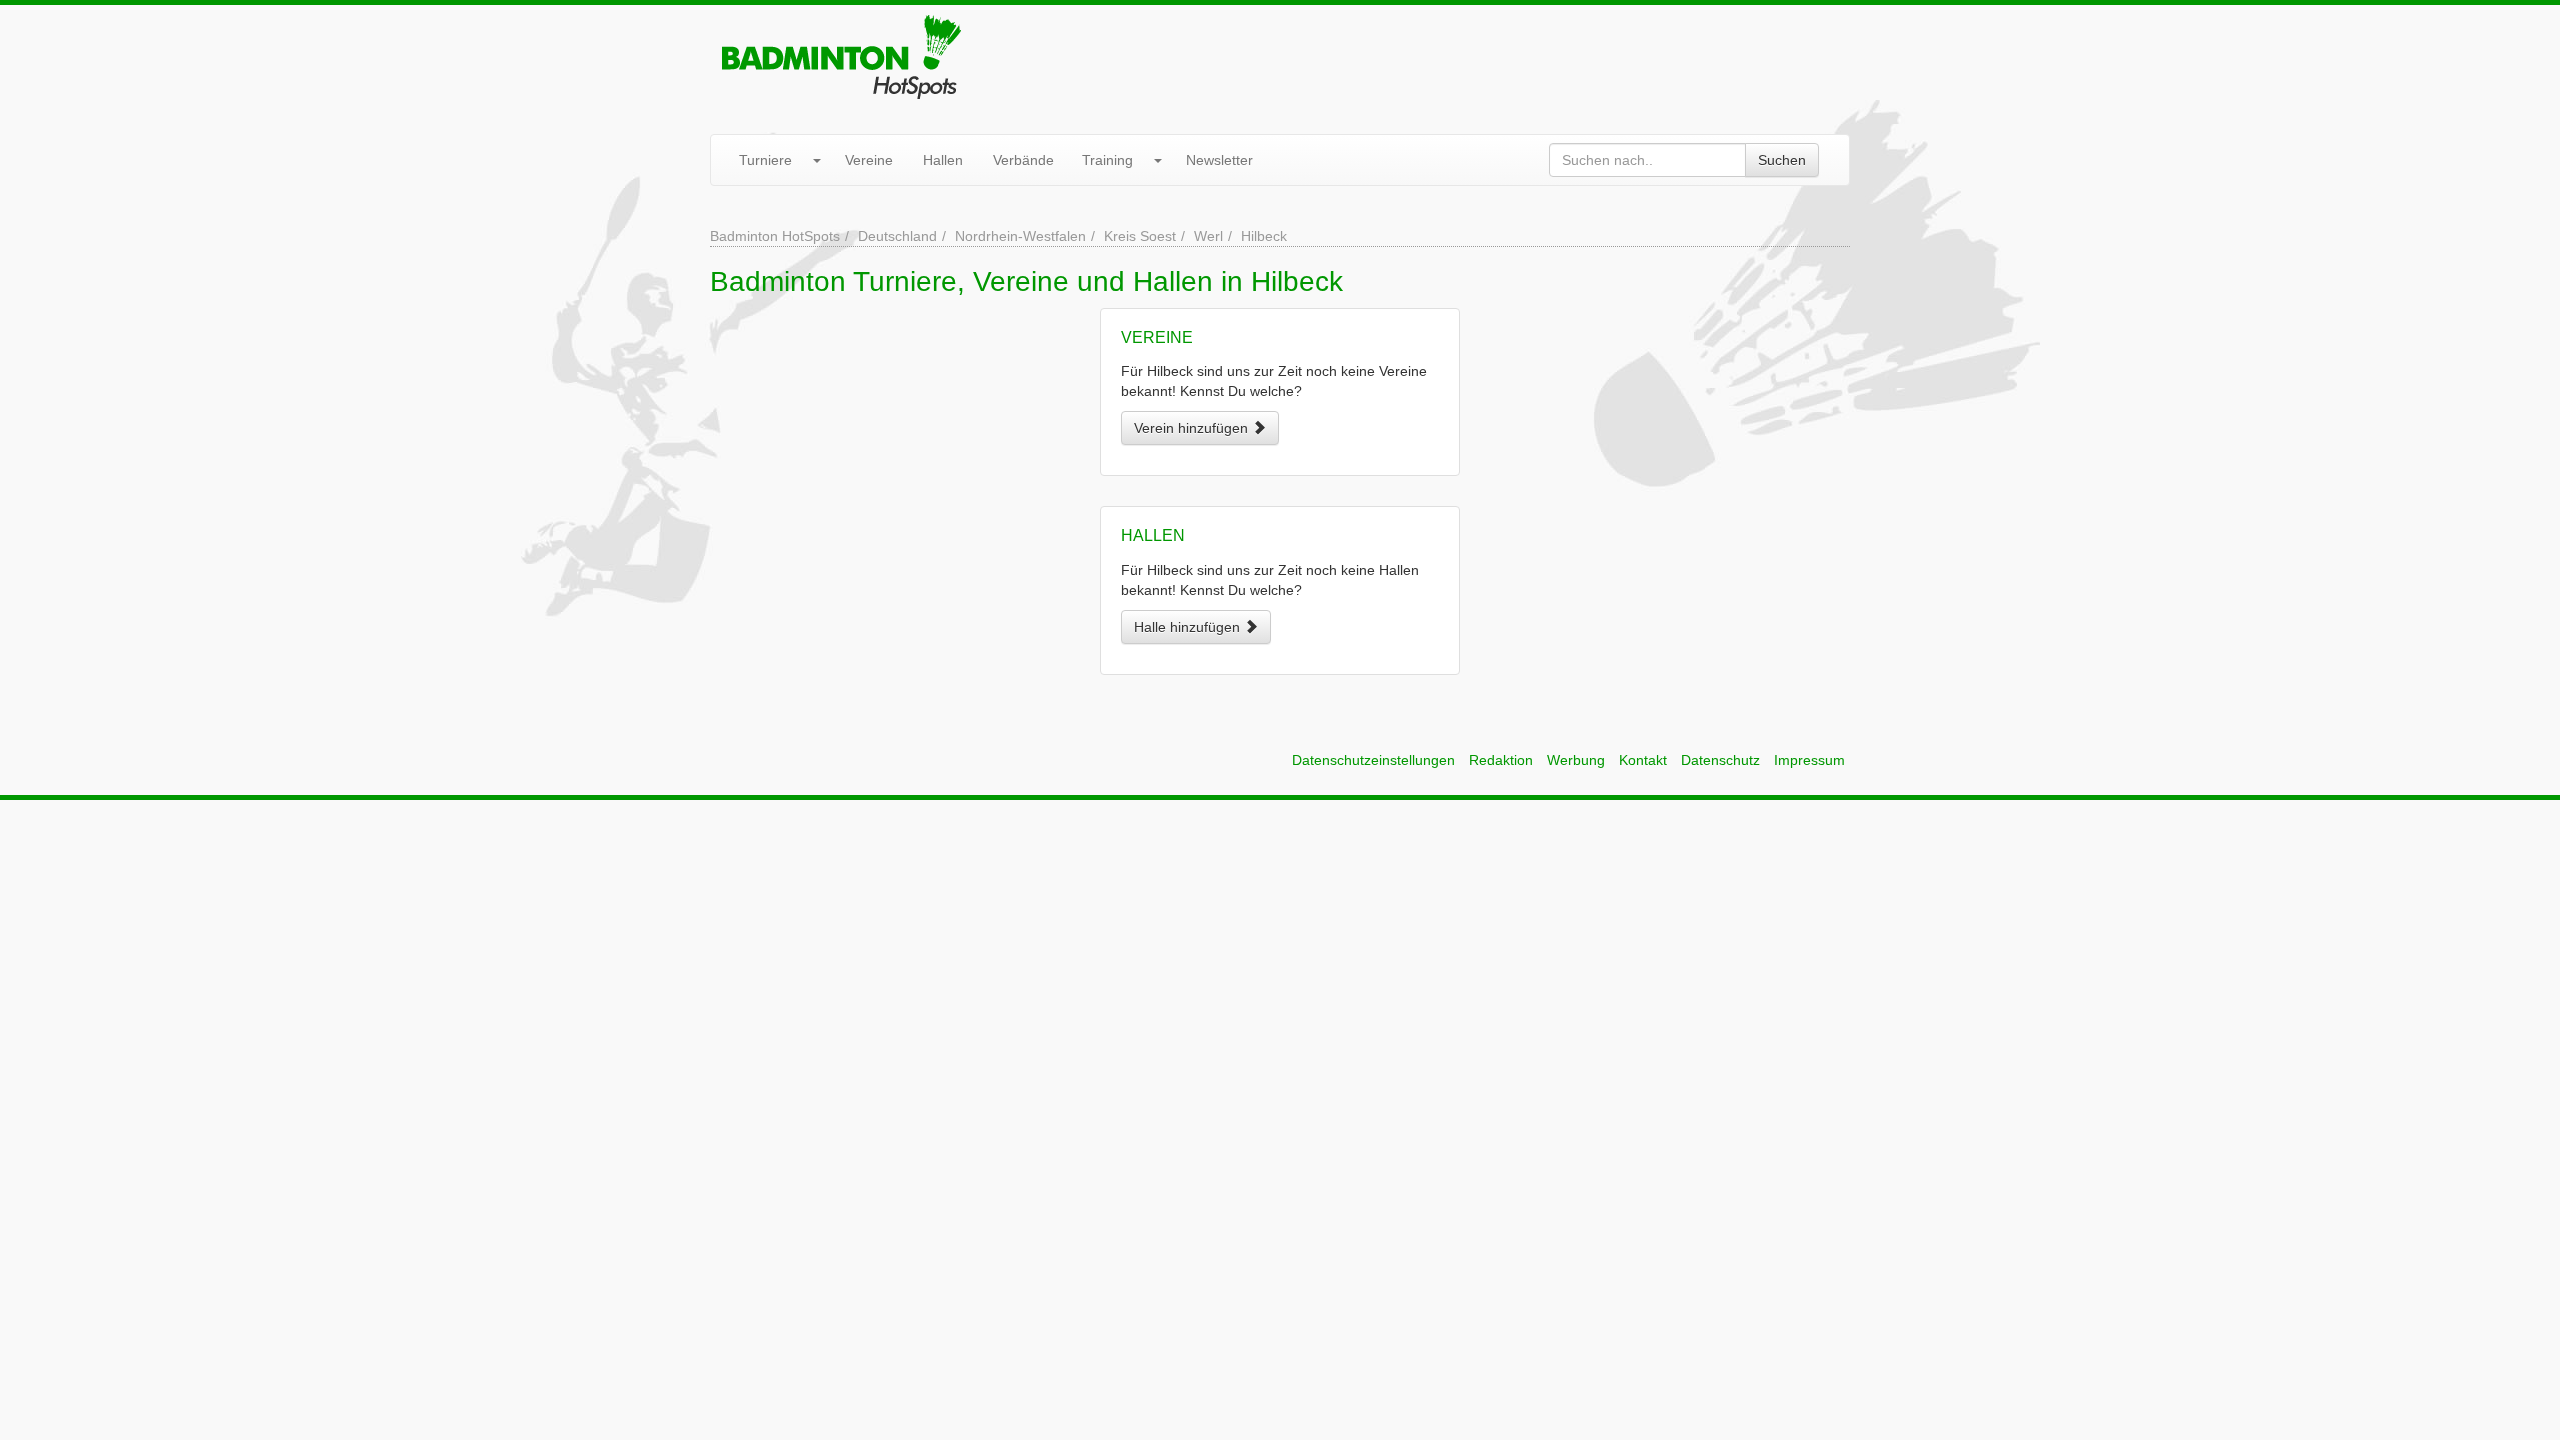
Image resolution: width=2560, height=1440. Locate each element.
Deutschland (897, 236)
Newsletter (1219, 160)
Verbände (1023, 160)
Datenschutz (1720, 760)
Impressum (1809, 760)
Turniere (765, 160)
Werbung (1576, 760)
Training (1107, 160)
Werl (1208, 236)
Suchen (1782, 160)
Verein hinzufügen (1193, 428)
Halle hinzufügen (1189, 627)
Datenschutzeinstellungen (1373, 760)
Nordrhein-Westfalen (1020, 236)
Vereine (869, 160)
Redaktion (1501, 760)
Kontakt (1643, 760)
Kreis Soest (1140, 236)
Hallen (943, 160)
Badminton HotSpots (775, 236)
